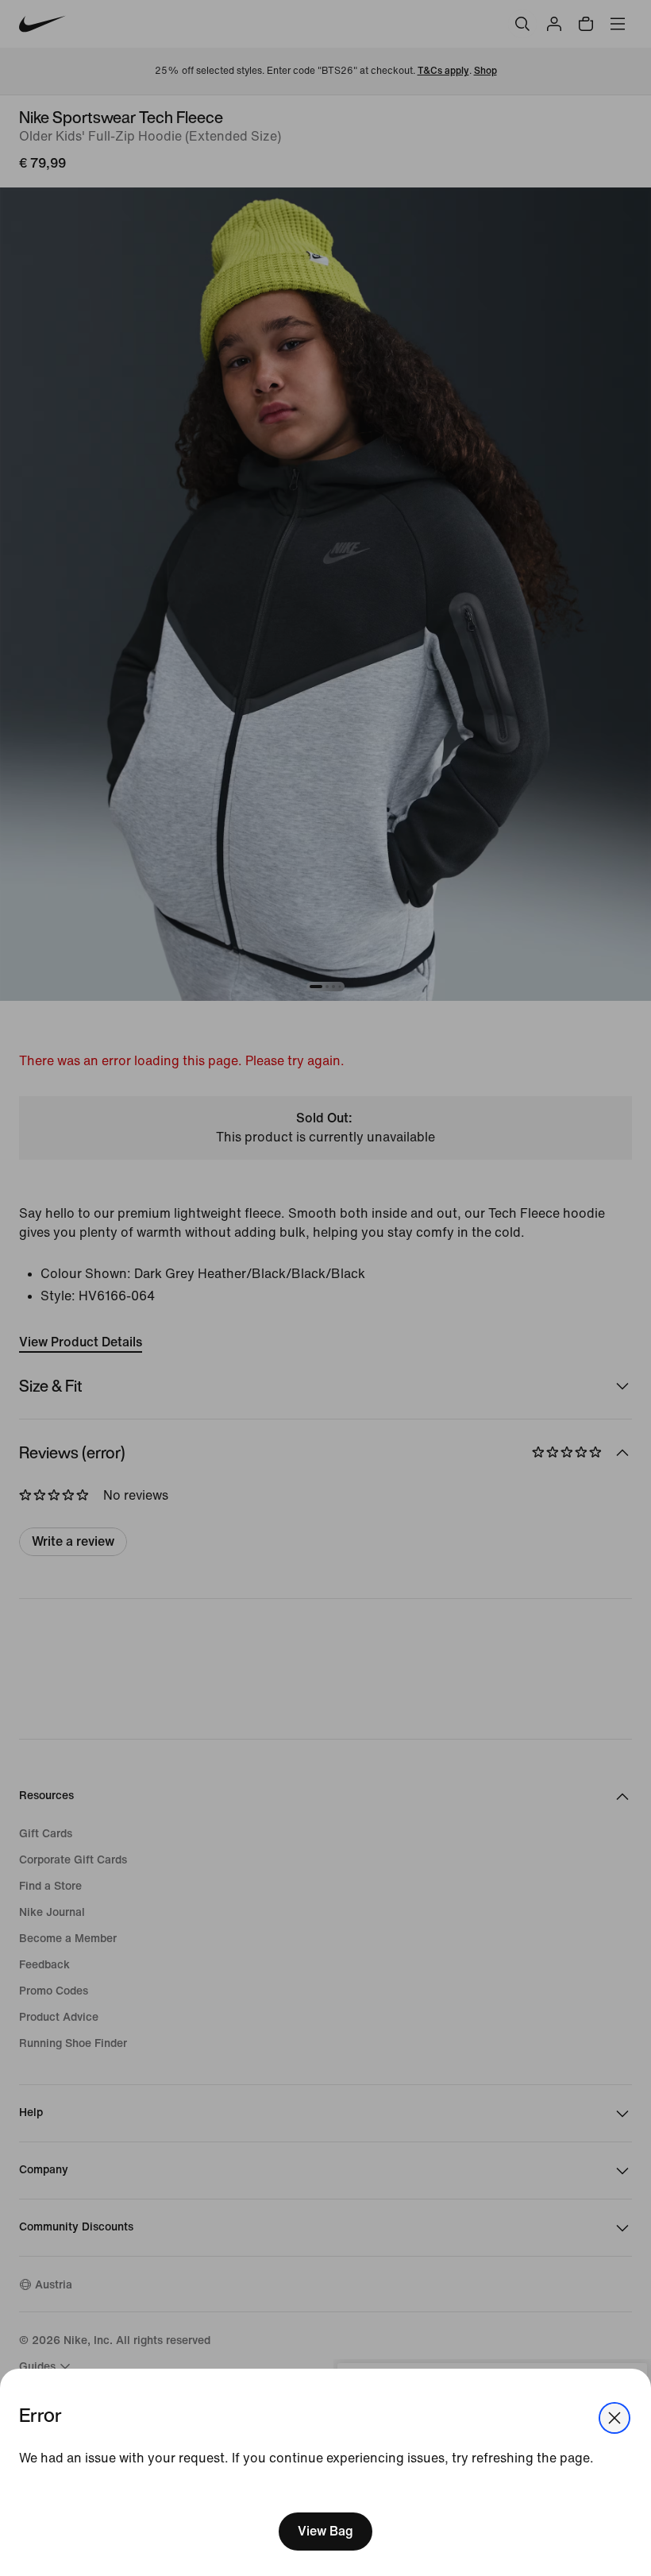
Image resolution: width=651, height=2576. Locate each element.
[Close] (614, 2418)
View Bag (325, 2531)
